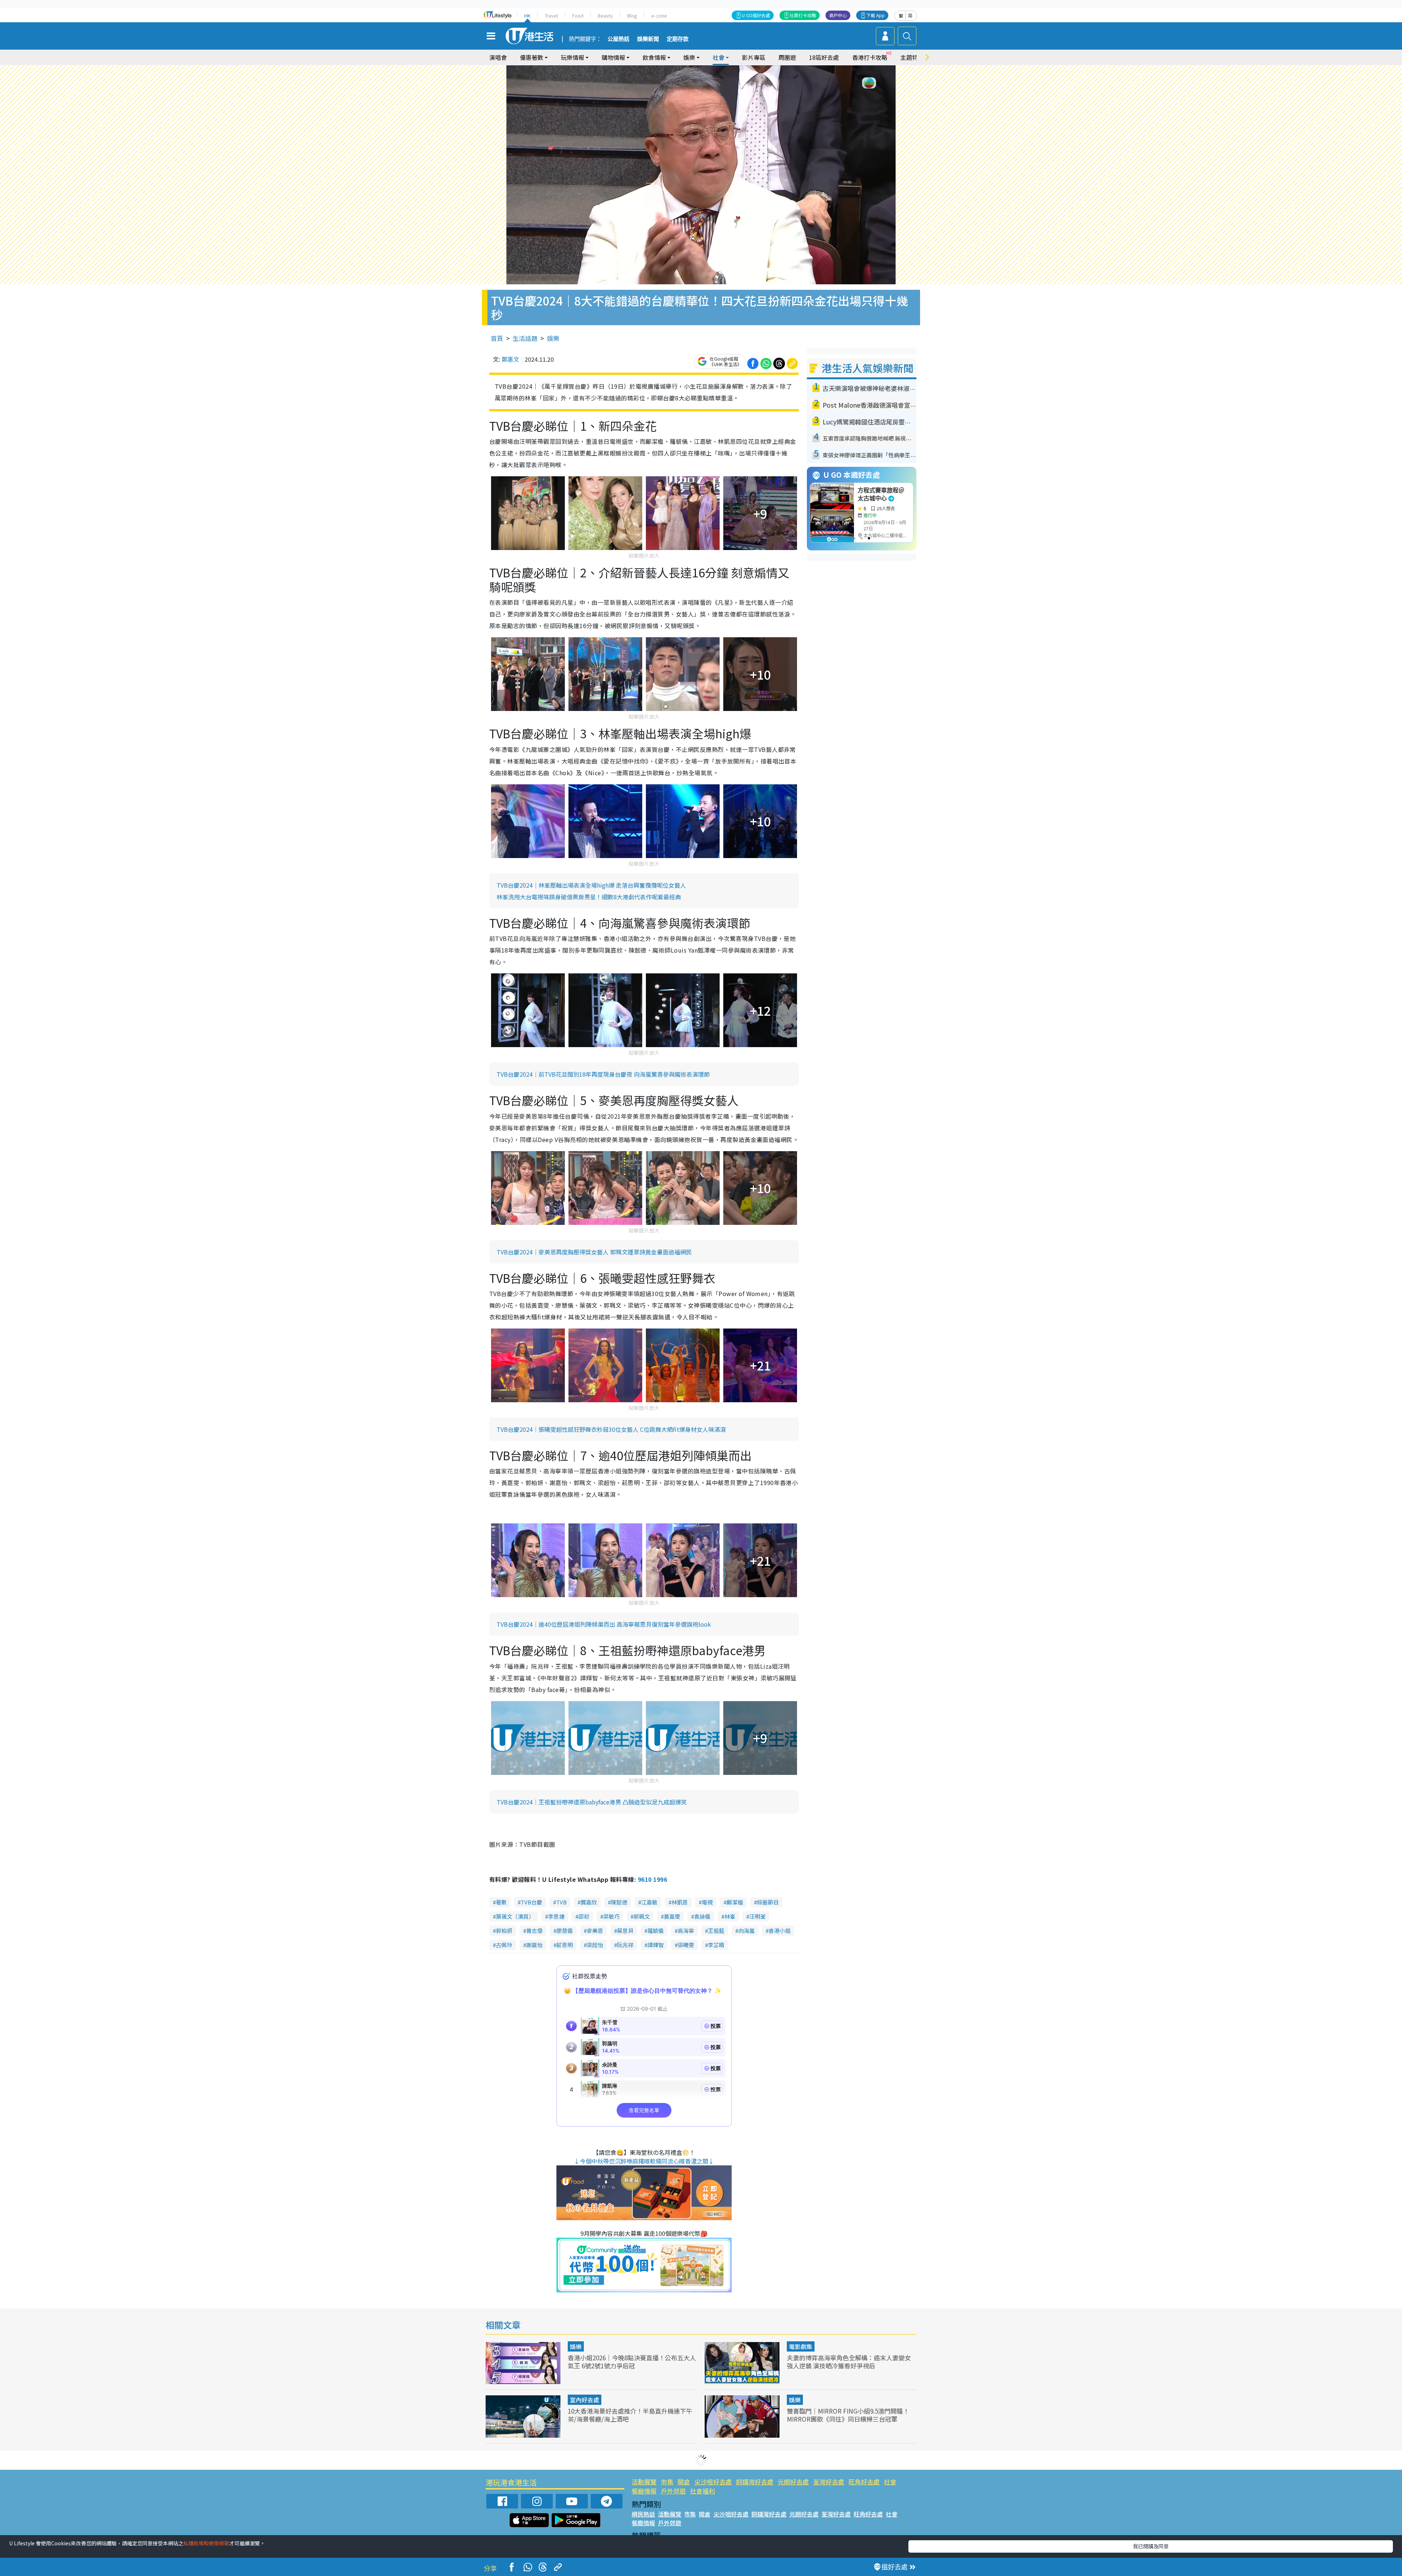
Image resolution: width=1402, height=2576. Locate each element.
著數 (501, 1902)
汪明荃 (757, 1916)
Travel (551, 16)
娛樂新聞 (648, 39)
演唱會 (498, 57)
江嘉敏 (649, 1902)
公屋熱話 (618, 39)
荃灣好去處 (829, 2482)
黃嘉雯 (672, 1916)
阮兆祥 (625, 1945)
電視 (707, 1902)
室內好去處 (585, 2400)
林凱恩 (680, 1902)
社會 (890, 2482)
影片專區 (754, 57)
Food (578, 16)
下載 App (876, 15)
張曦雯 (686, 1945)
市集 (667, 2482)
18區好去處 (824, 57)
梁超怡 (595, 1945)
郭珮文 (642, 1916)
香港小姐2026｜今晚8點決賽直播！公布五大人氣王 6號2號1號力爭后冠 (632, 2362)
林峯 (730, 1916)
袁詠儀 (702, 1916)
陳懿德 (619, 1902)
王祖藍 (716, 1931)
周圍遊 (787, 57)
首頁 (497, 338)
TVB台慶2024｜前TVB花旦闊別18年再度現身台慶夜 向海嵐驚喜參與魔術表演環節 (603, 1074)
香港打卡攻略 (870, 57)
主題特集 (912, 57)
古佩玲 (504, 1945)
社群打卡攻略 (803, 15)
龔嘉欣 (589, 1902)
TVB (561, 1902)
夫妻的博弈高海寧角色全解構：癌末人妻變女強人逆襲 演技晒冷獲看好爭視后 (849, 2362)
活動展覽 (644, 2482)
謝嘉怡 (534, 1945)
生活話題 (525, 338)
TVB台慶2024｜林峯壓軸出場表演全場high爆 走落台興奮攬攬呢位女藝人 (591, 885)
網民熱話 (643, 2514)
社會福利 (702, 2491)
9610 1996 (652, 1879)
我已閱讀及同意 (1151, 2546)
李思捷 (556, 1916)
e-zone (659, 16)
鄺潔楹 (735, 1902)
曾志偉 (534, 1931)
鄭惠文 (510, 359)
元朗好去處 (793, 2482)
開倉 (684, 2482)
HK (527, 16)
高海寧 (686, 1931)
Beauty (605, 16)
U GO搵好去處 (756, 15)
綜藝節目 (768, 1902)
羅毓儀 (656, 1931)
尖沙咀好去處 (713, 2482)
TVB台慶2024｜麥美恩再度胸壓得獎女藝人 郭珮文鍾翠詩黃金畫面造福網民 (594, 1252)
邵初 (584, 1916)
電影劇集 (801, 2346)
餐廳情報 (644, 2491)
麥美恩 (595, 1931)
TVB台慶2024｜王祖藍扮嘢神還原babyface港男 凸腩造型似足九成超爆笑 (592, 1802)
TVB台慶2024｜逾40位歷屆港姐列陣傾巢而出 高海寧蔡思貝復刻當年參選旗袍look (604, 1624)
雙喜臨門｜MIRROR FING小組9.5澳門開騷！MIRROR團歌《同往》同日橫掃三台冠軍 (848, 2415)
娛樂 (553, 338)
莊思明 (565, 1945)
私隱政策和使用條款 (206, 2543)
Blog (632, 16)
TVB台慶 (531, 1902)
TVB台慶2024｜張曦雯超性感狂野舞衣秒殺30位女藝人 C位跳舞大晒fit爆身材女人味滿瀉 (611, 1429)
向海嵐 (746, 1931)
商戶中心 (838, 15)
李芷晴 (716, 1945)
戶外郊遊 (673, 2491)
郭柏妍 (504, 1931)
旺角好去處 (864, 2482)
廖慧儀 (565, 1931)
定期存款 (678, 39)
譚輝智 (656, 1945)
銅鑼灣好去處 (755, 2482)
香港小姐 (779, 1931)
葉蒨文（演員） (515, 1916)
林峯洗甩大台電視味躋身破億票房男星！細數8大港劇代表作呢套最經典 (589, 897)
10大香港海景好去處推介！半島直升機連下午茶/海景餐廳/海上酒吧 (630, 2415)
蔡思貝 (625, 1931)
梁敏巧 (611, 1916)
